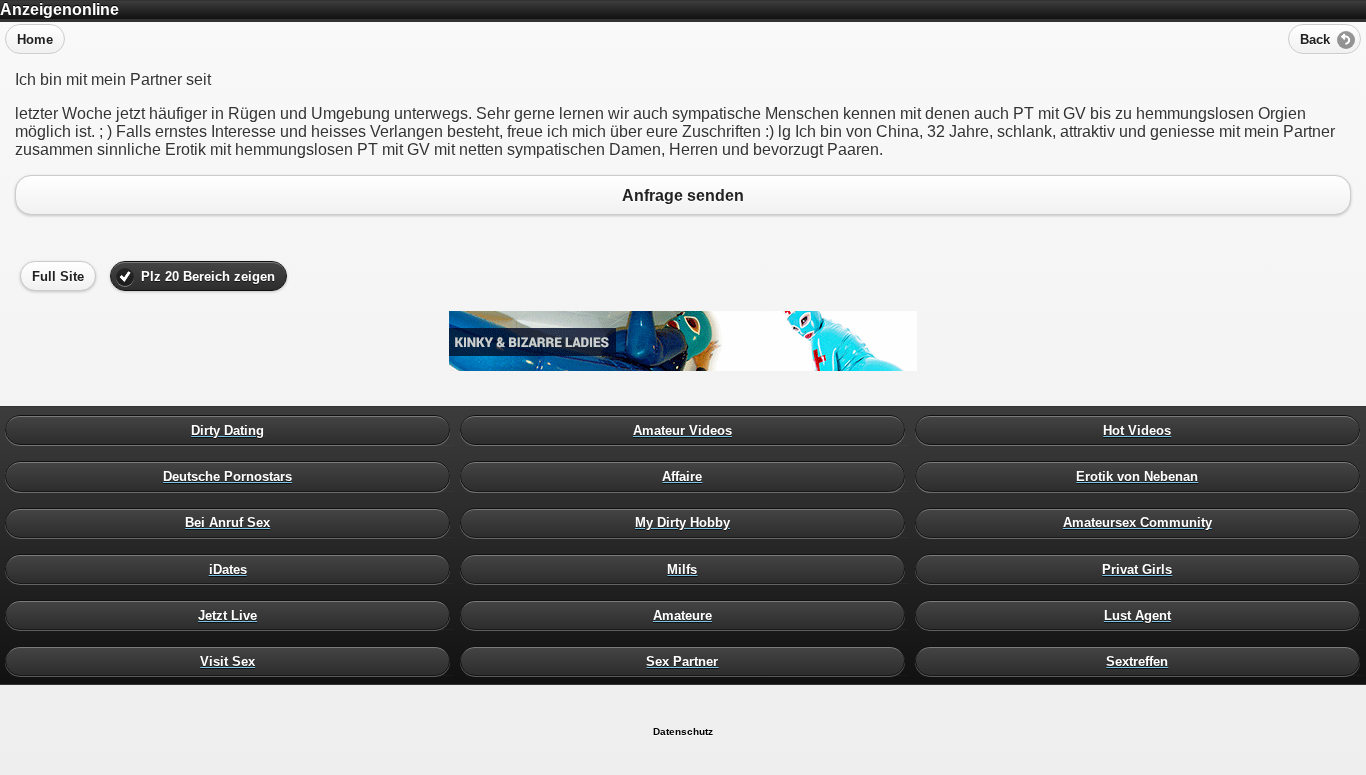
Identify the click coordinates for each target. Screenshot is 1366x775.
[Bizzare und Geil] (683, 365)
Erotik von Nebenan (1142, 477)
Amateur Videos (687, 431)
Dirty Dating (232, 431)
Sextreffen (1142, 661)
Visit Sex (232, 661)
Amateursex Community (1142, 523)
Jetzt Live (232, 615)
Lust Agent (1142, 615)
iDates (232, 569)
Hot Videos (1142, 431)
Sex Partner (687, 661)
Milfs (687, 569)
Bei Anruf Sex (232, 523)
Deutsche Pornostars (232, 477)
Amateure (687, 615)
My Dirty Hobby (687, 523)
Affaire (687, 477)
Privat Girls (1142, 569)
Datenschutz (683, 731)
